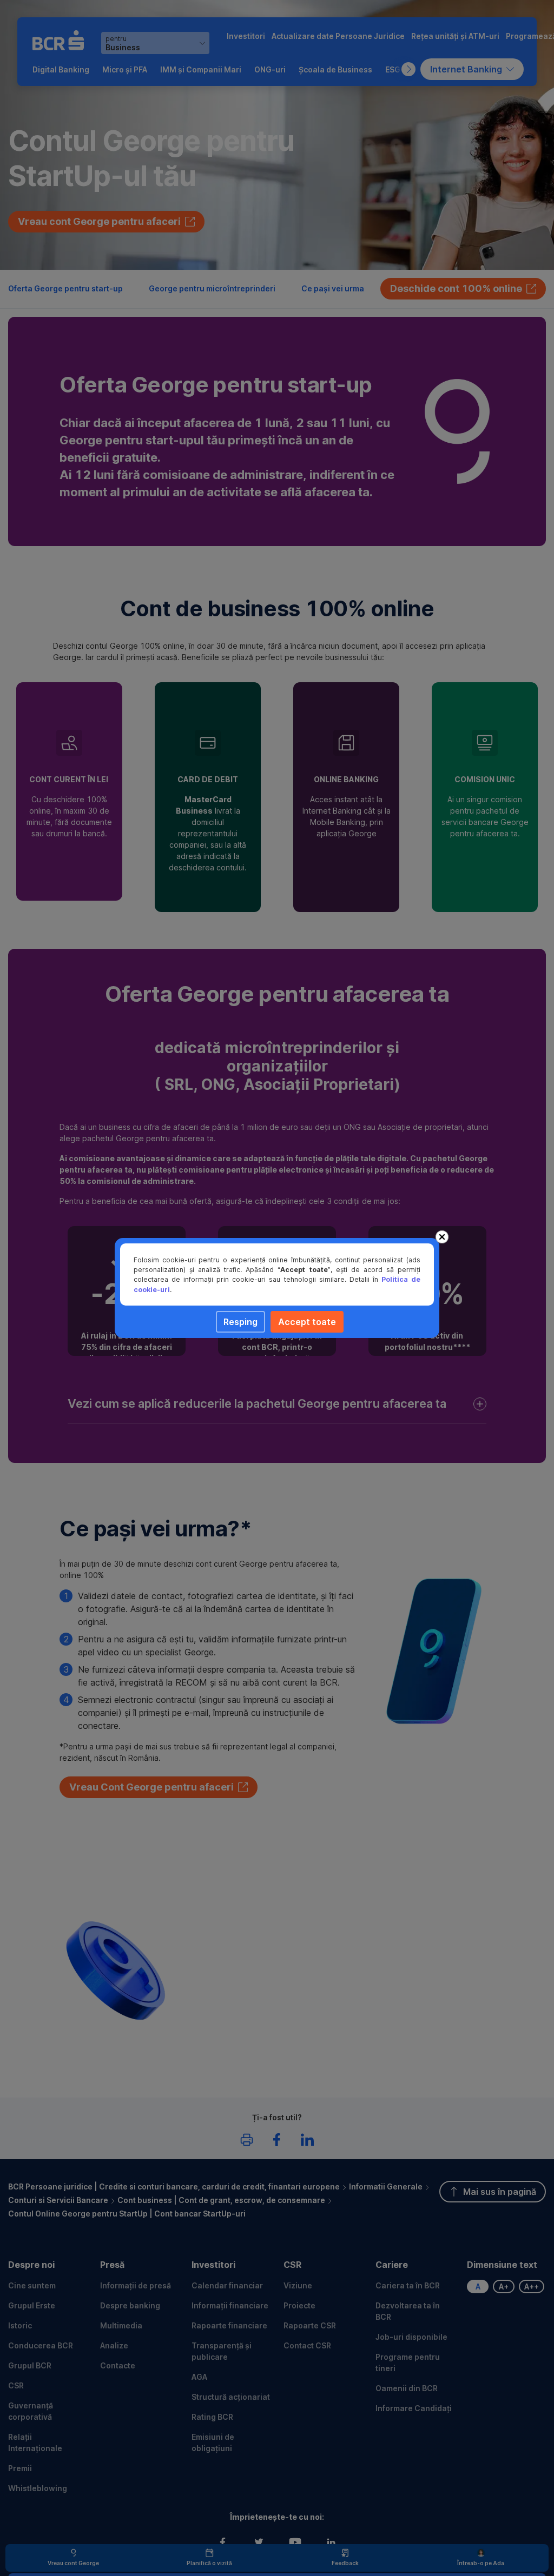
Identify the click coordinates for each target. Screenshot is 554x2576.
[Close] (442, 1237)
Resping (240, 1322)
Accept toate (307, 1322)
